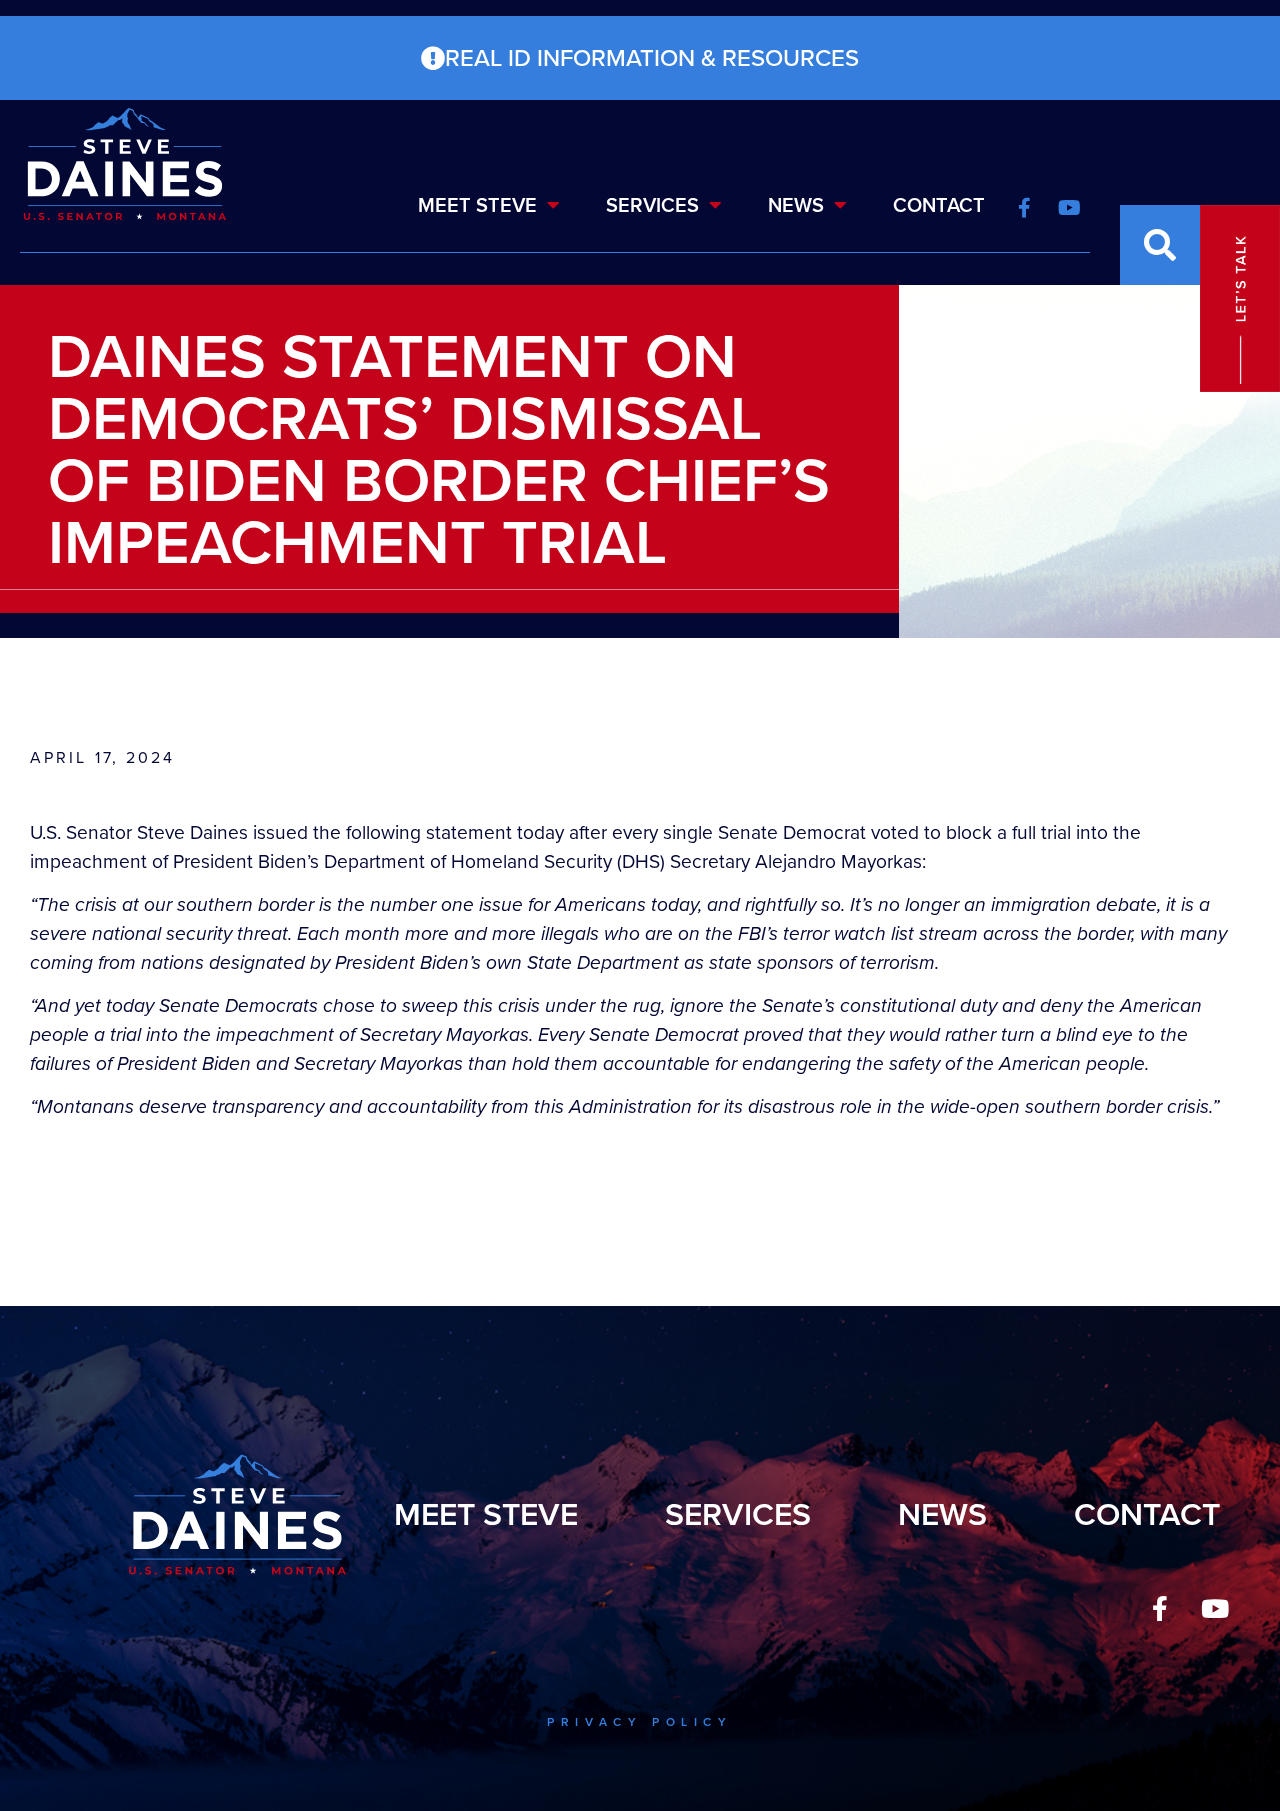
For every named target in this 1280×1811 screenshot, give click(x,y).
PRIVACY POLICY (639, 1722)
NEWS (796, 205)
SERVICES (652, 205)
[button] (1160, 245)
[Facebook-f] (1160, 1608)
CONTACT (939, 205)
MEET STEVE (477, 205)
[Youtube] (1215, 1608)
